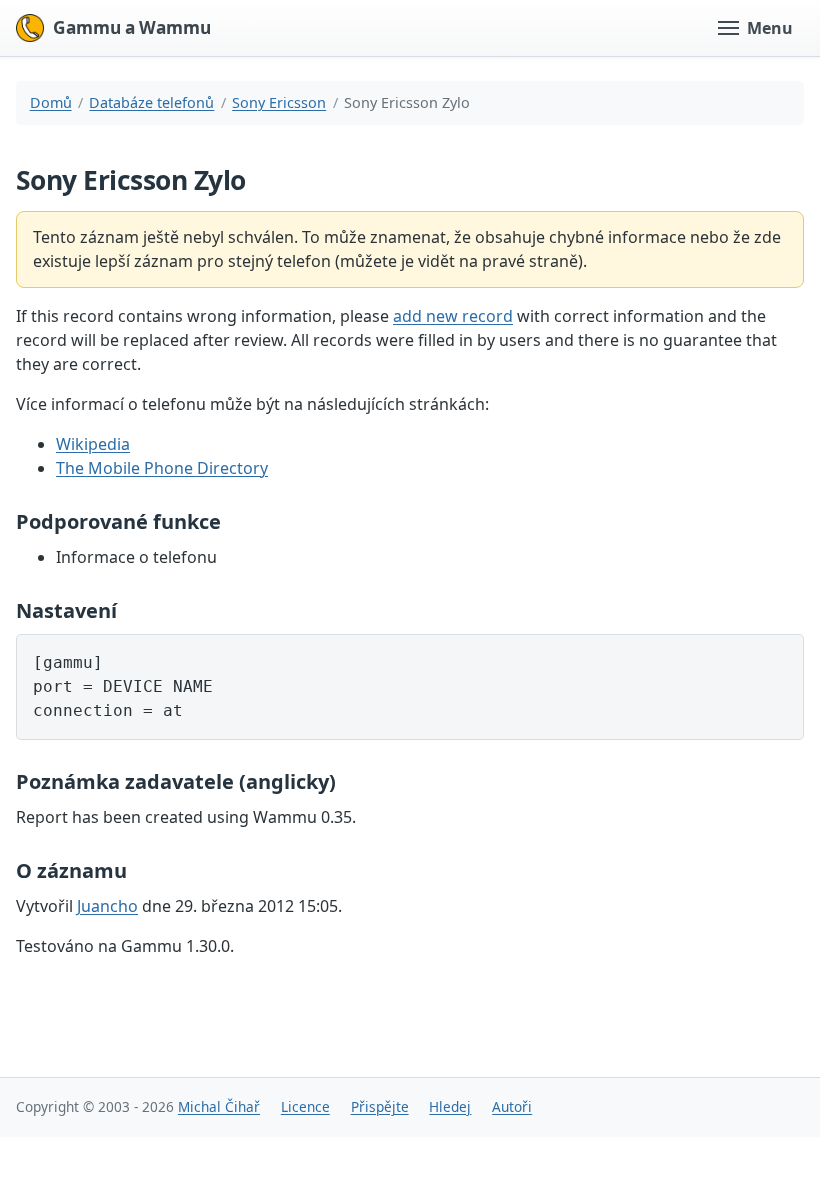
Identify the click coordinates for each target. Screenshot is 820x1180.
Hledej (450, 1106)
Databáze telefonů (151, 102)
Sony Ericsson (279, 102)
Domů (51, 102)
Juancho (107, 906)
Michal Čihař (219, 1106)
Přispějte (380, 1106)
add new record (453, 316)
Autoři (512, 1106)
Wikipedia (93, 444)
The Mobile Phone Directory (162, 468)
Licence (305, 1106)
